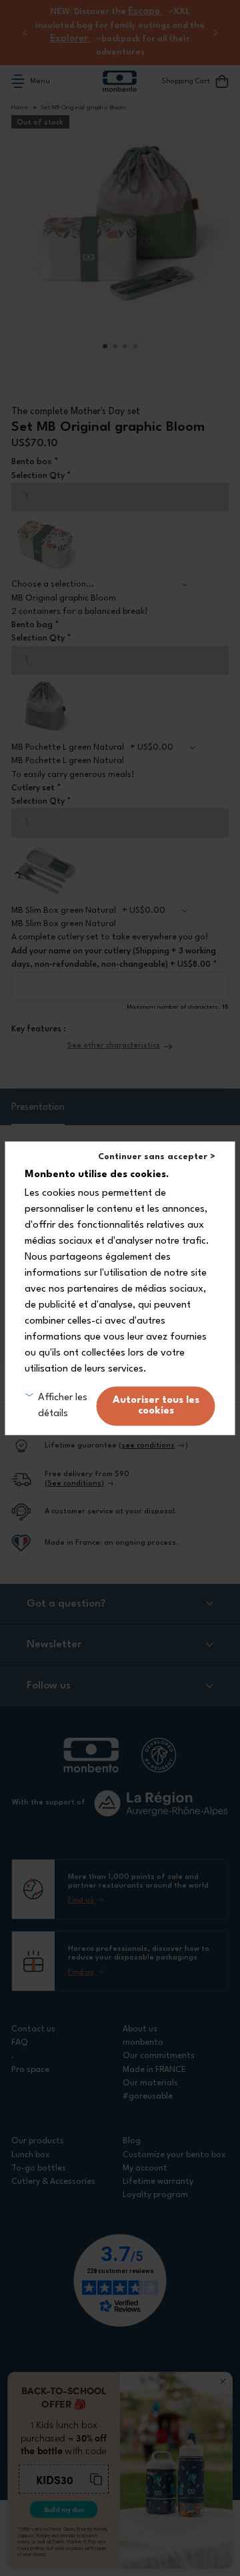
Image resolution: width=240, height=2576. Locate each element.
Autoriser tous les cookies (156, 1406)
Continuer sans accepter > (157, 1157)
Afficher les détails (63, 1406)
